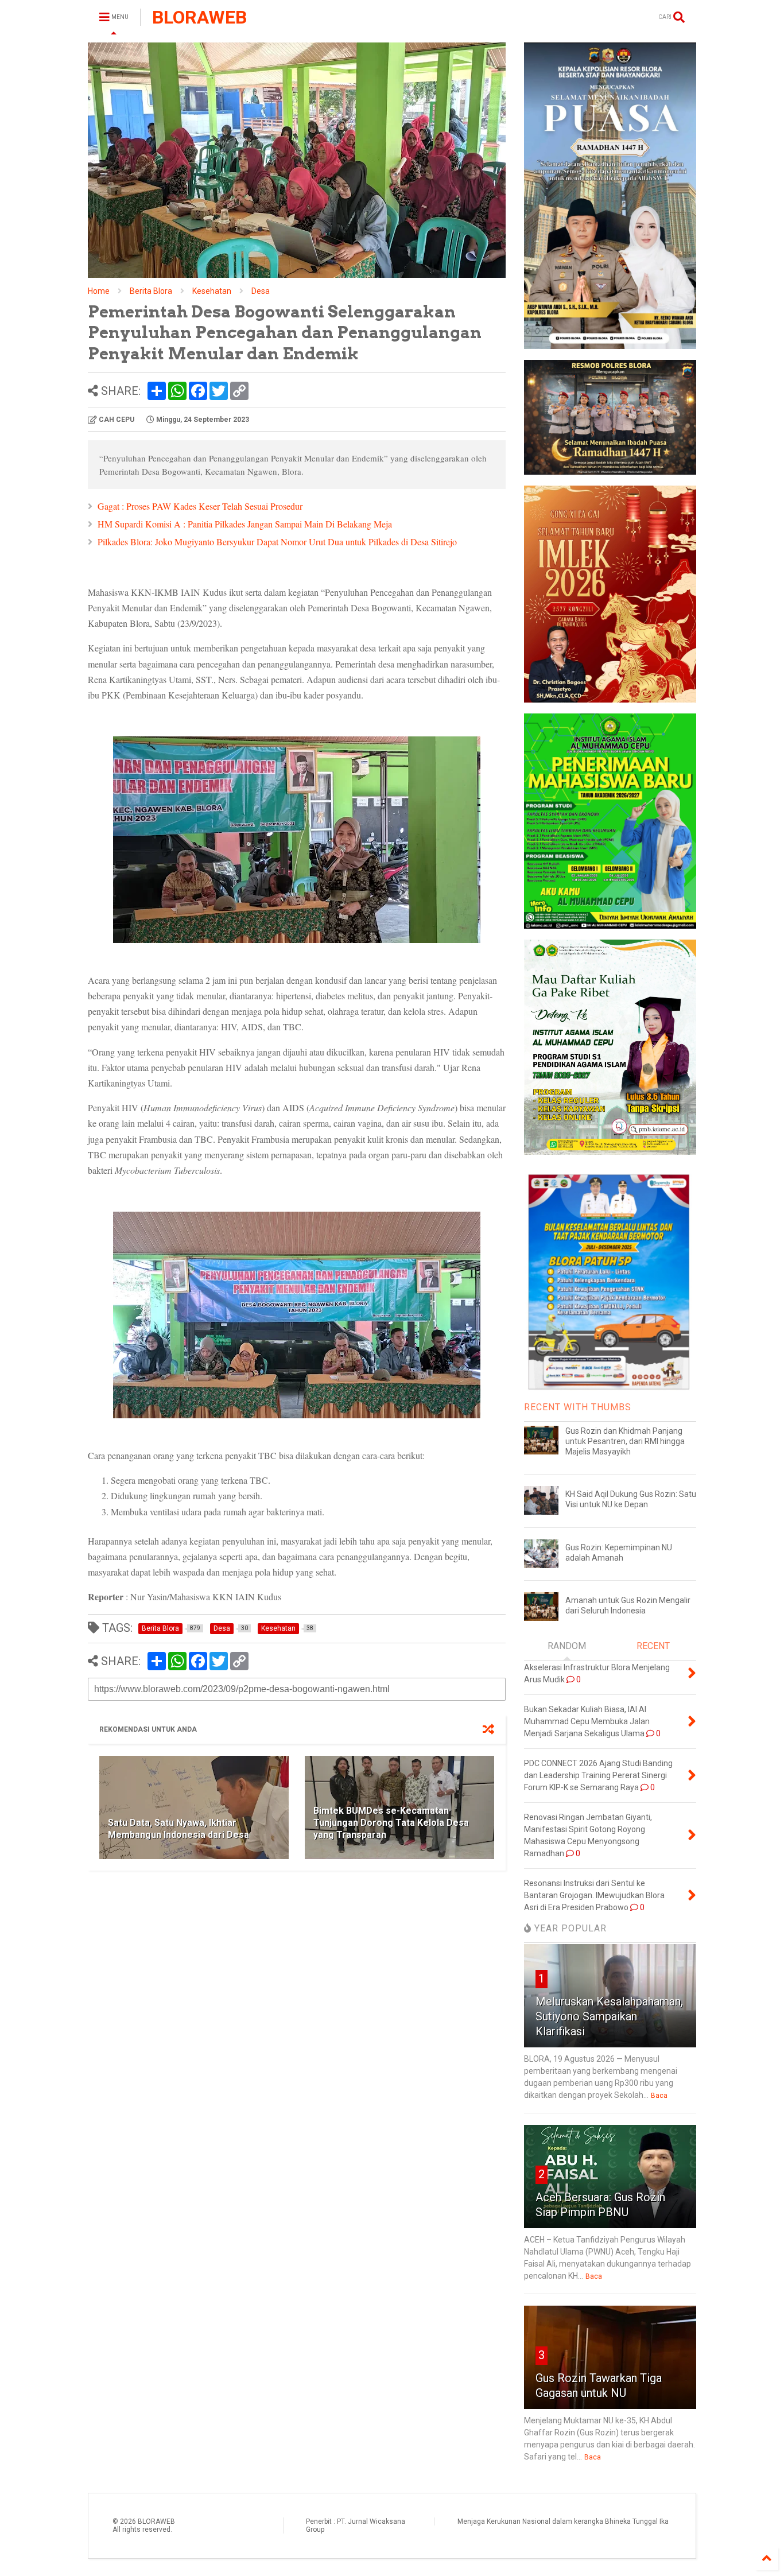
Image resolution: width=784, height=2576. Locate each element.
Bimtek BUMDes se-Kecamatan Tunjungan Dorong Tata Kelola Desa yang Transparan (391, 1823)
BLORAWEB (199, 17)
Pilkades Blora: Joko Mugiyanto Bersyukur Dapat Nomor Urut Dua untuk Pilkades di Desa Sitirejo (277, 542)
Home (99, 291)
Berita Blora (151, 291)
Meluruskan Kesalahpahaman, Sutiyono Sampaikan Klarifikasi (609, 2016)
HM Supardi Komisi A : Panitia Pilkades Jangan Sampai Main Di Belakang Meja (245, 524)
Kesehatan (212, 291)
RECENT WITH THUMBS (578, 1407)
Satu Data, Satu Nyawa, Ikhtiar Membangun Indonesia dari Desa (178, 1829)
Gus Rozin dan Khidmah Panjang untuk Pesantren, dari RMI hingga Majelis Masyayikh (625, 1441)
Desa (261, 291)
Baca (659, 2096)
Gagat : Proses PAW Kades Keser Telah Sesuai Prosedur (200, 506)
